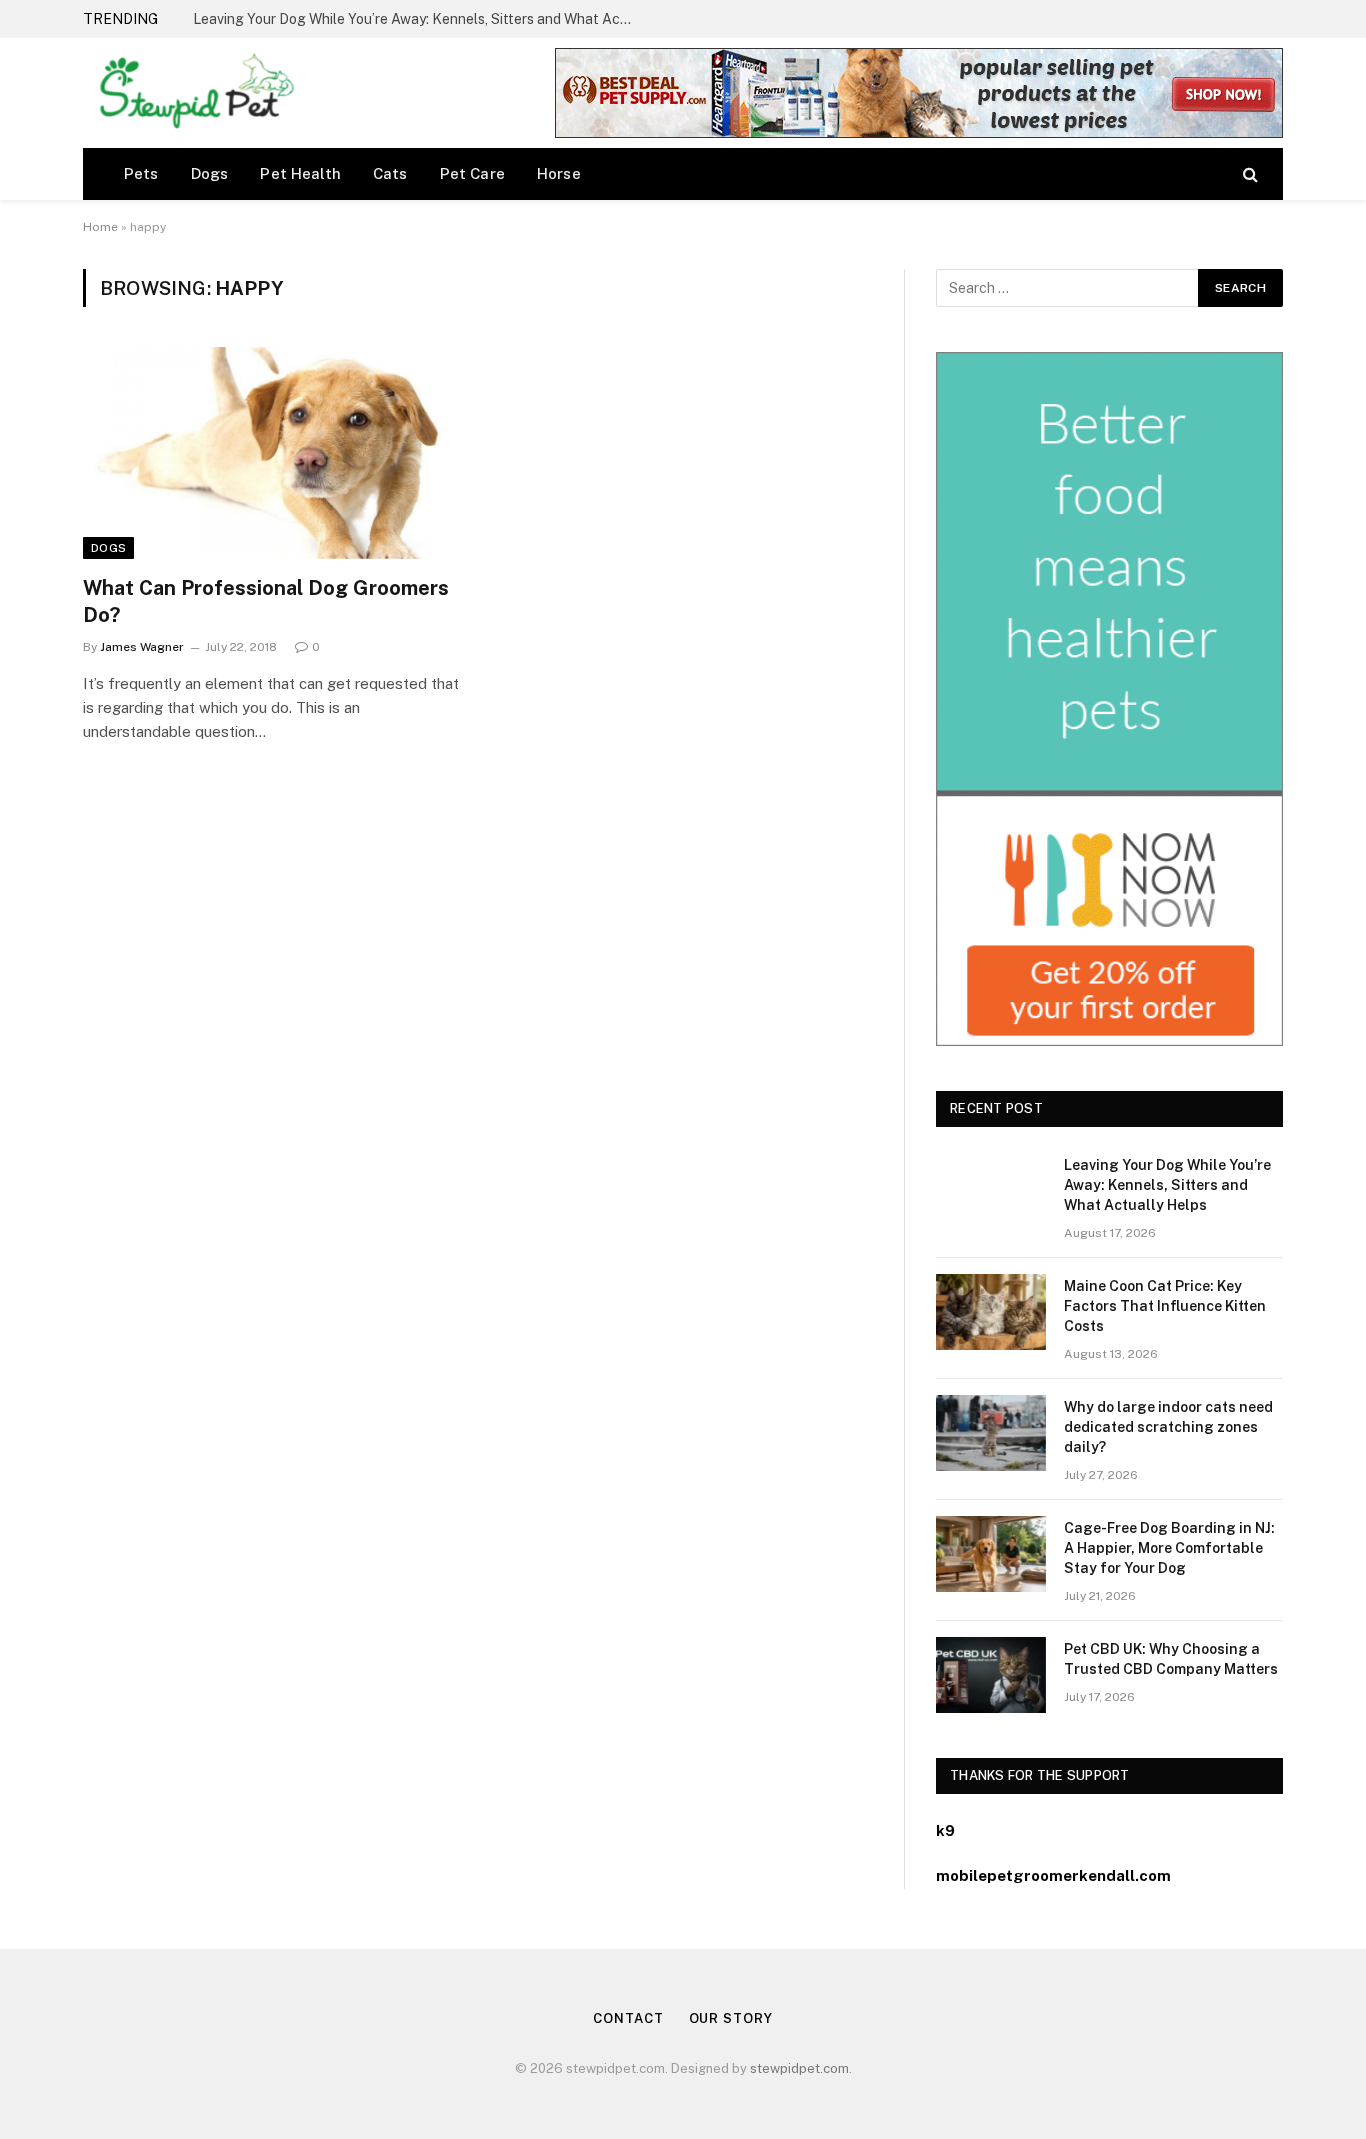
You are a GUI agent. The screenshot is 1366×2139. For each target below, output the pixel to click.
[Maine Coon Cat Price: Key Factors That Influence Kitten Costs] (991, 1312)
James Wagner (142, 647)
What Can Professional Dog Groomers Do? (266, 601)
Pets (141, 173)
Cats (390, 173)
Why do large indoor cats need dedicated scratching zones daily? (1168, 1427)
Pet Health (300, 173)
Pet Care (472, 173)
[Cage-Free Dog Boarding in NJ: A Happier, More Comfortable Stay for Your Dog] (991, 1554)
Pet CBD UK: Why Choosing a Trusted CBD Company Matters (1171, 1659)
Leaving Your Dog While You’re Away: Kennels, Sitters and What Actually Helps (1167, 1185)
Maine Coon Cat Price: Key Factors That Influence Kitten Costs (397, 19)
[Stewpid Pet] (191, 93)
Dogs (210, 173)
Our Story (731, 2018)
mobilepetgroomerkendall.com (1053, 1875)
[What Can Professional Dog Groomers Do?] (271, 453)
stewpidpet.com (799, 2068)
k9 (945, 1830)
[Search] (1248, 173)
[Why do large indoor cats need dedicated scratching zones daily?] (991, 1433)
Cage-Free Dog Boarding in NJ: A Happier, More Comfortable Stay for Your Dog (1169, 1548)
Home (100, 227)
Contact (628, 2018)
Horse (559, 173)
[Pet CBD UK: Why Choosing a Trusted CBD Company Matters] (991, 1675)
